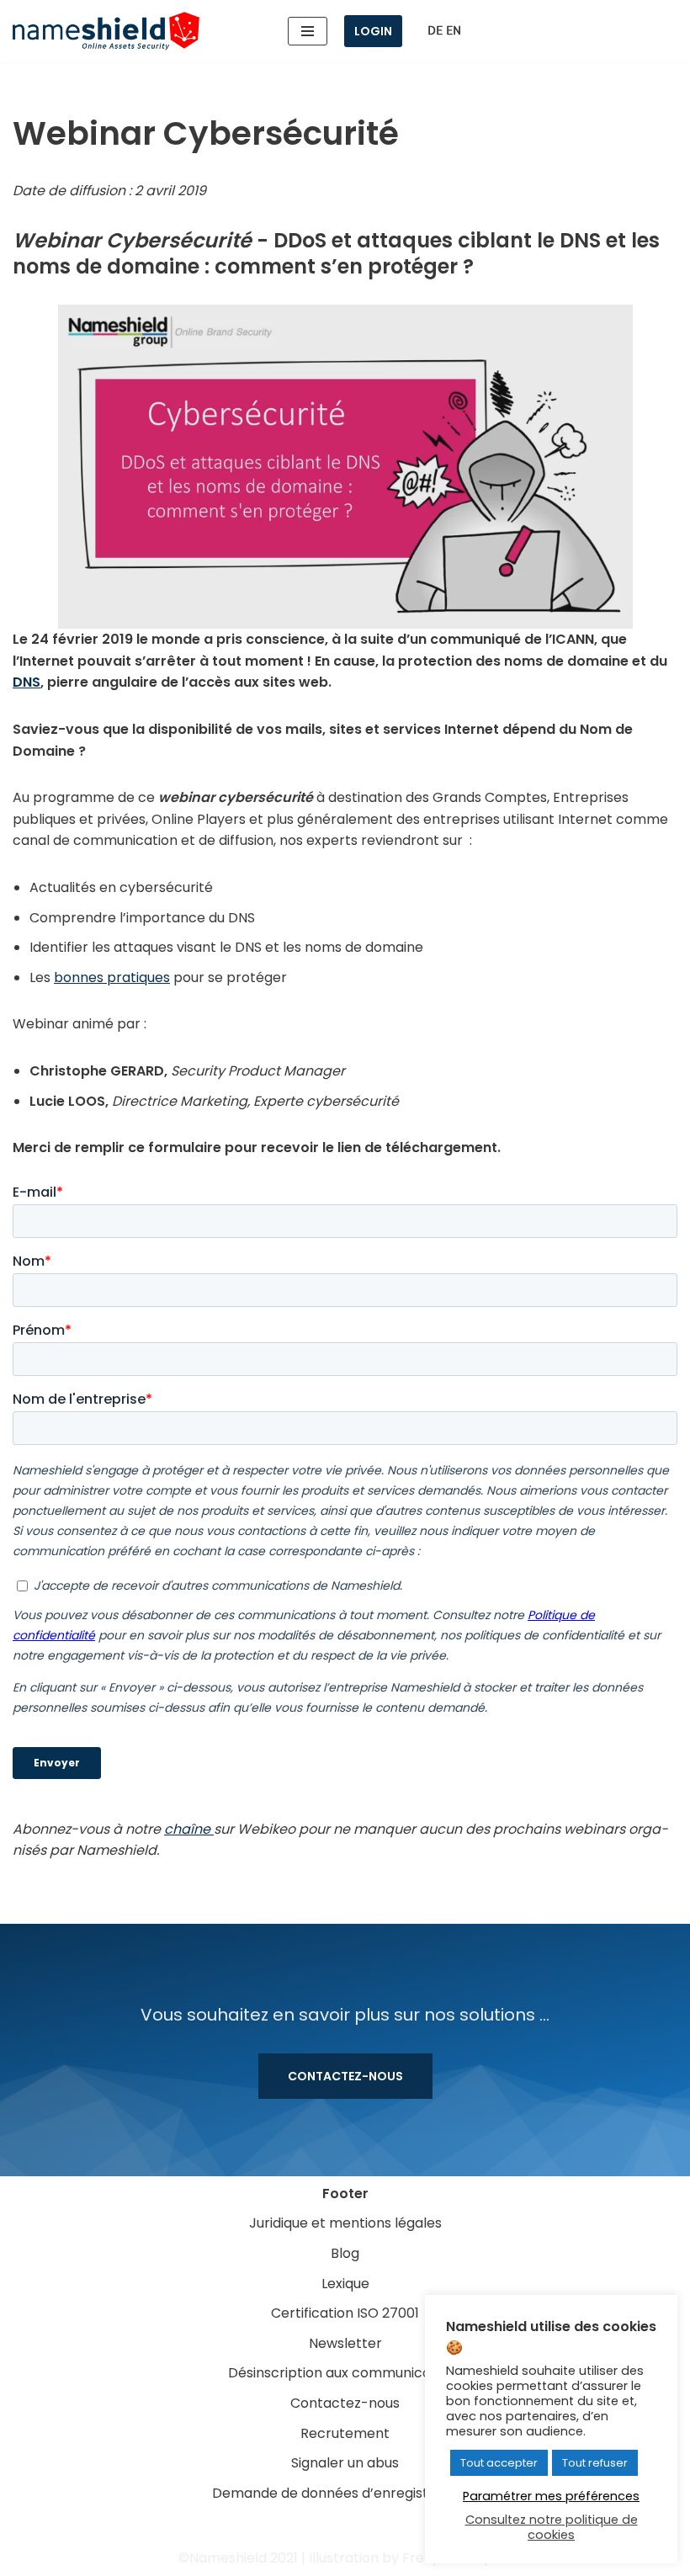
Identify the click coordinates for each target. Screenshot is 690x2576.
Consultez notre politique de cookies (552, 2527)
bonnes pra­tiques (112, 977)
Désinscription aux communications (345, 2373)
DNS (27, 682)
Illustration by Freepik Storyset (410, 2558)
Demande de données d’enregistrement (345, 2493)
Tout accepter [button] (499, 2463)
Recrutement (345, 2433)
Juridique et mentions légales (345, 2223)
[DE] (435, 31)
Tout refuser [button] (595, 2463)
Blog (345, 2253)
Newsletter (345, 2343)
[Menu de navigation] (308, 31)
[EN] (454, 31)
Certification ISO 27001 (345, 2313)
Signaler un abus (345, 2463)
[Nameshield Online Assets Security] (106, 31)
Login (373, 31)
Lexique (345, 2284)
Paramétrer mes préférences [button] (551, 2496)
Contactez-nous (345, 2076)
